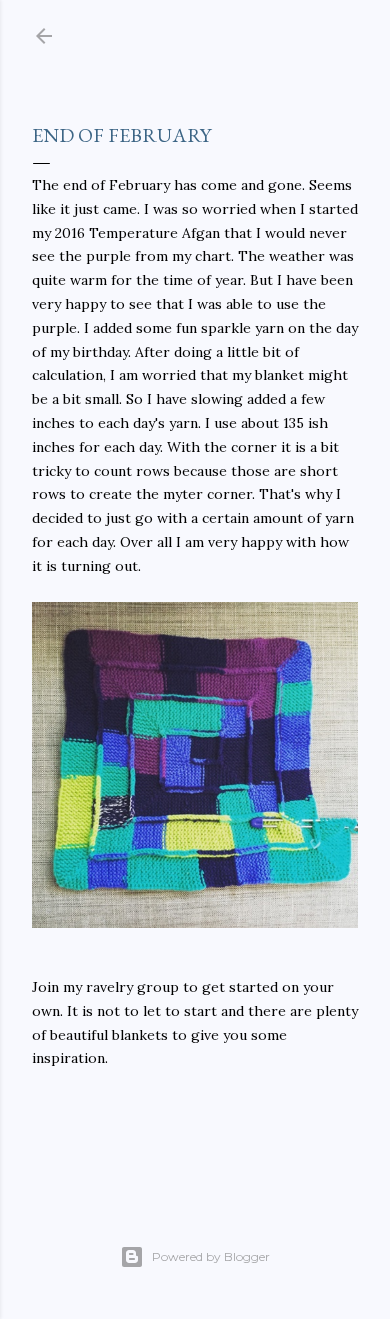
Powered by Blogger (211, 1256)
